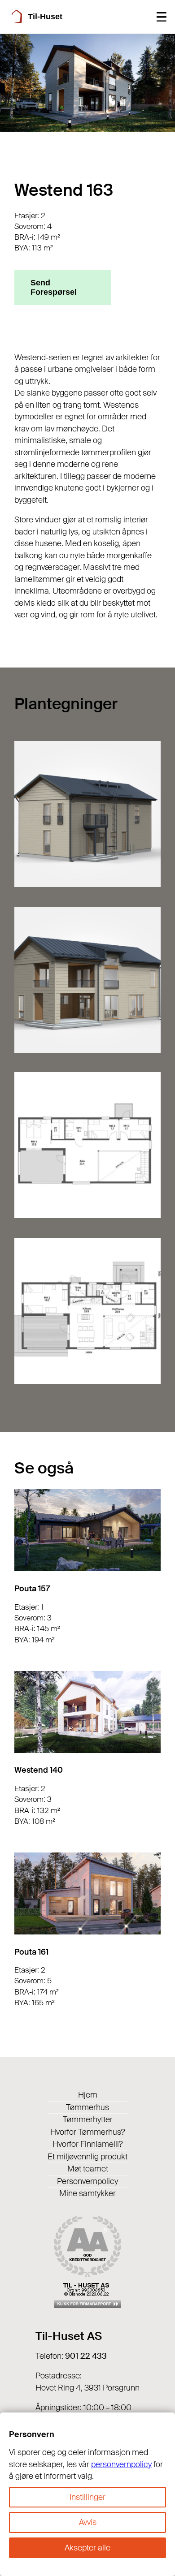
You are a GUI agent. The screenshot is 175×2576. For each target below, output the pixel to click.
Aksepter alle (87, 2548)
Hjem (88, 2095)
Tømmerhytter (88, 2119)
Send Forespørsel (54, 287)
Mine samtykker (87, 2193)
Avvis (88, 2522)
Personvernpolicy (87, 2181)
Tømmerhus (87, 2107)
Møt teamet (88, 2169)
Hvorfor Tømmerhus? (88, 2132)
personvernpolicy (121, 2464)
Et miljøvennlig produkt (87, 2157)
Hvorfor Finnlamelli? (88, 2144)
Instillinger (87, 2497)
